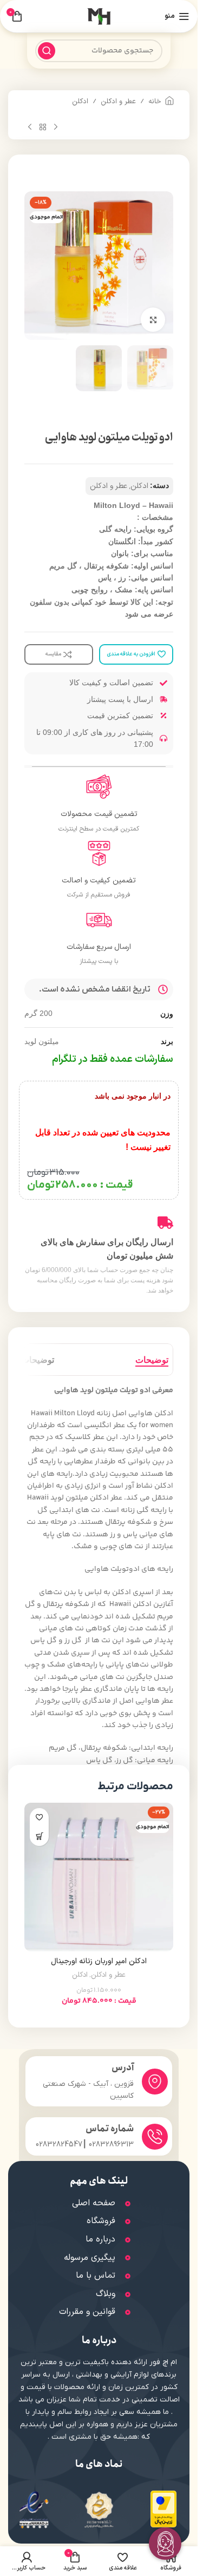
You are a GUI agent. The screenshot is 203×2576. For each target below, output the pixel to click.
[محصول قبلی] (56, 127)
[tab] (152, 1360)
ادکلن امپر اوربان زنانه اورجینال (99, 1961)
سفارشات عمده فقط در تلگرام (113, 1059)
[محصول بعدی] (30, 127)
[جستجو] (47, 51)
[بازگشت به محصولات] (43, 127)
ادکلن (80, 102)
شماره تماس (110, 2129)
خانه (155, 102)
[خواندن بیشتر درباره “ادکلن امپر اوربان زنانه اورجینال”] (39, 1836)
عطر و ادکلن (118, 102)
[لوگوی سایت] (99, 16)
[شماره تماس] (155, 2137)
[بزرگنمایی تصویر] (153, 320)
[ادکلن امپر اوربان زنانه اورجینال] (99, 1877)
